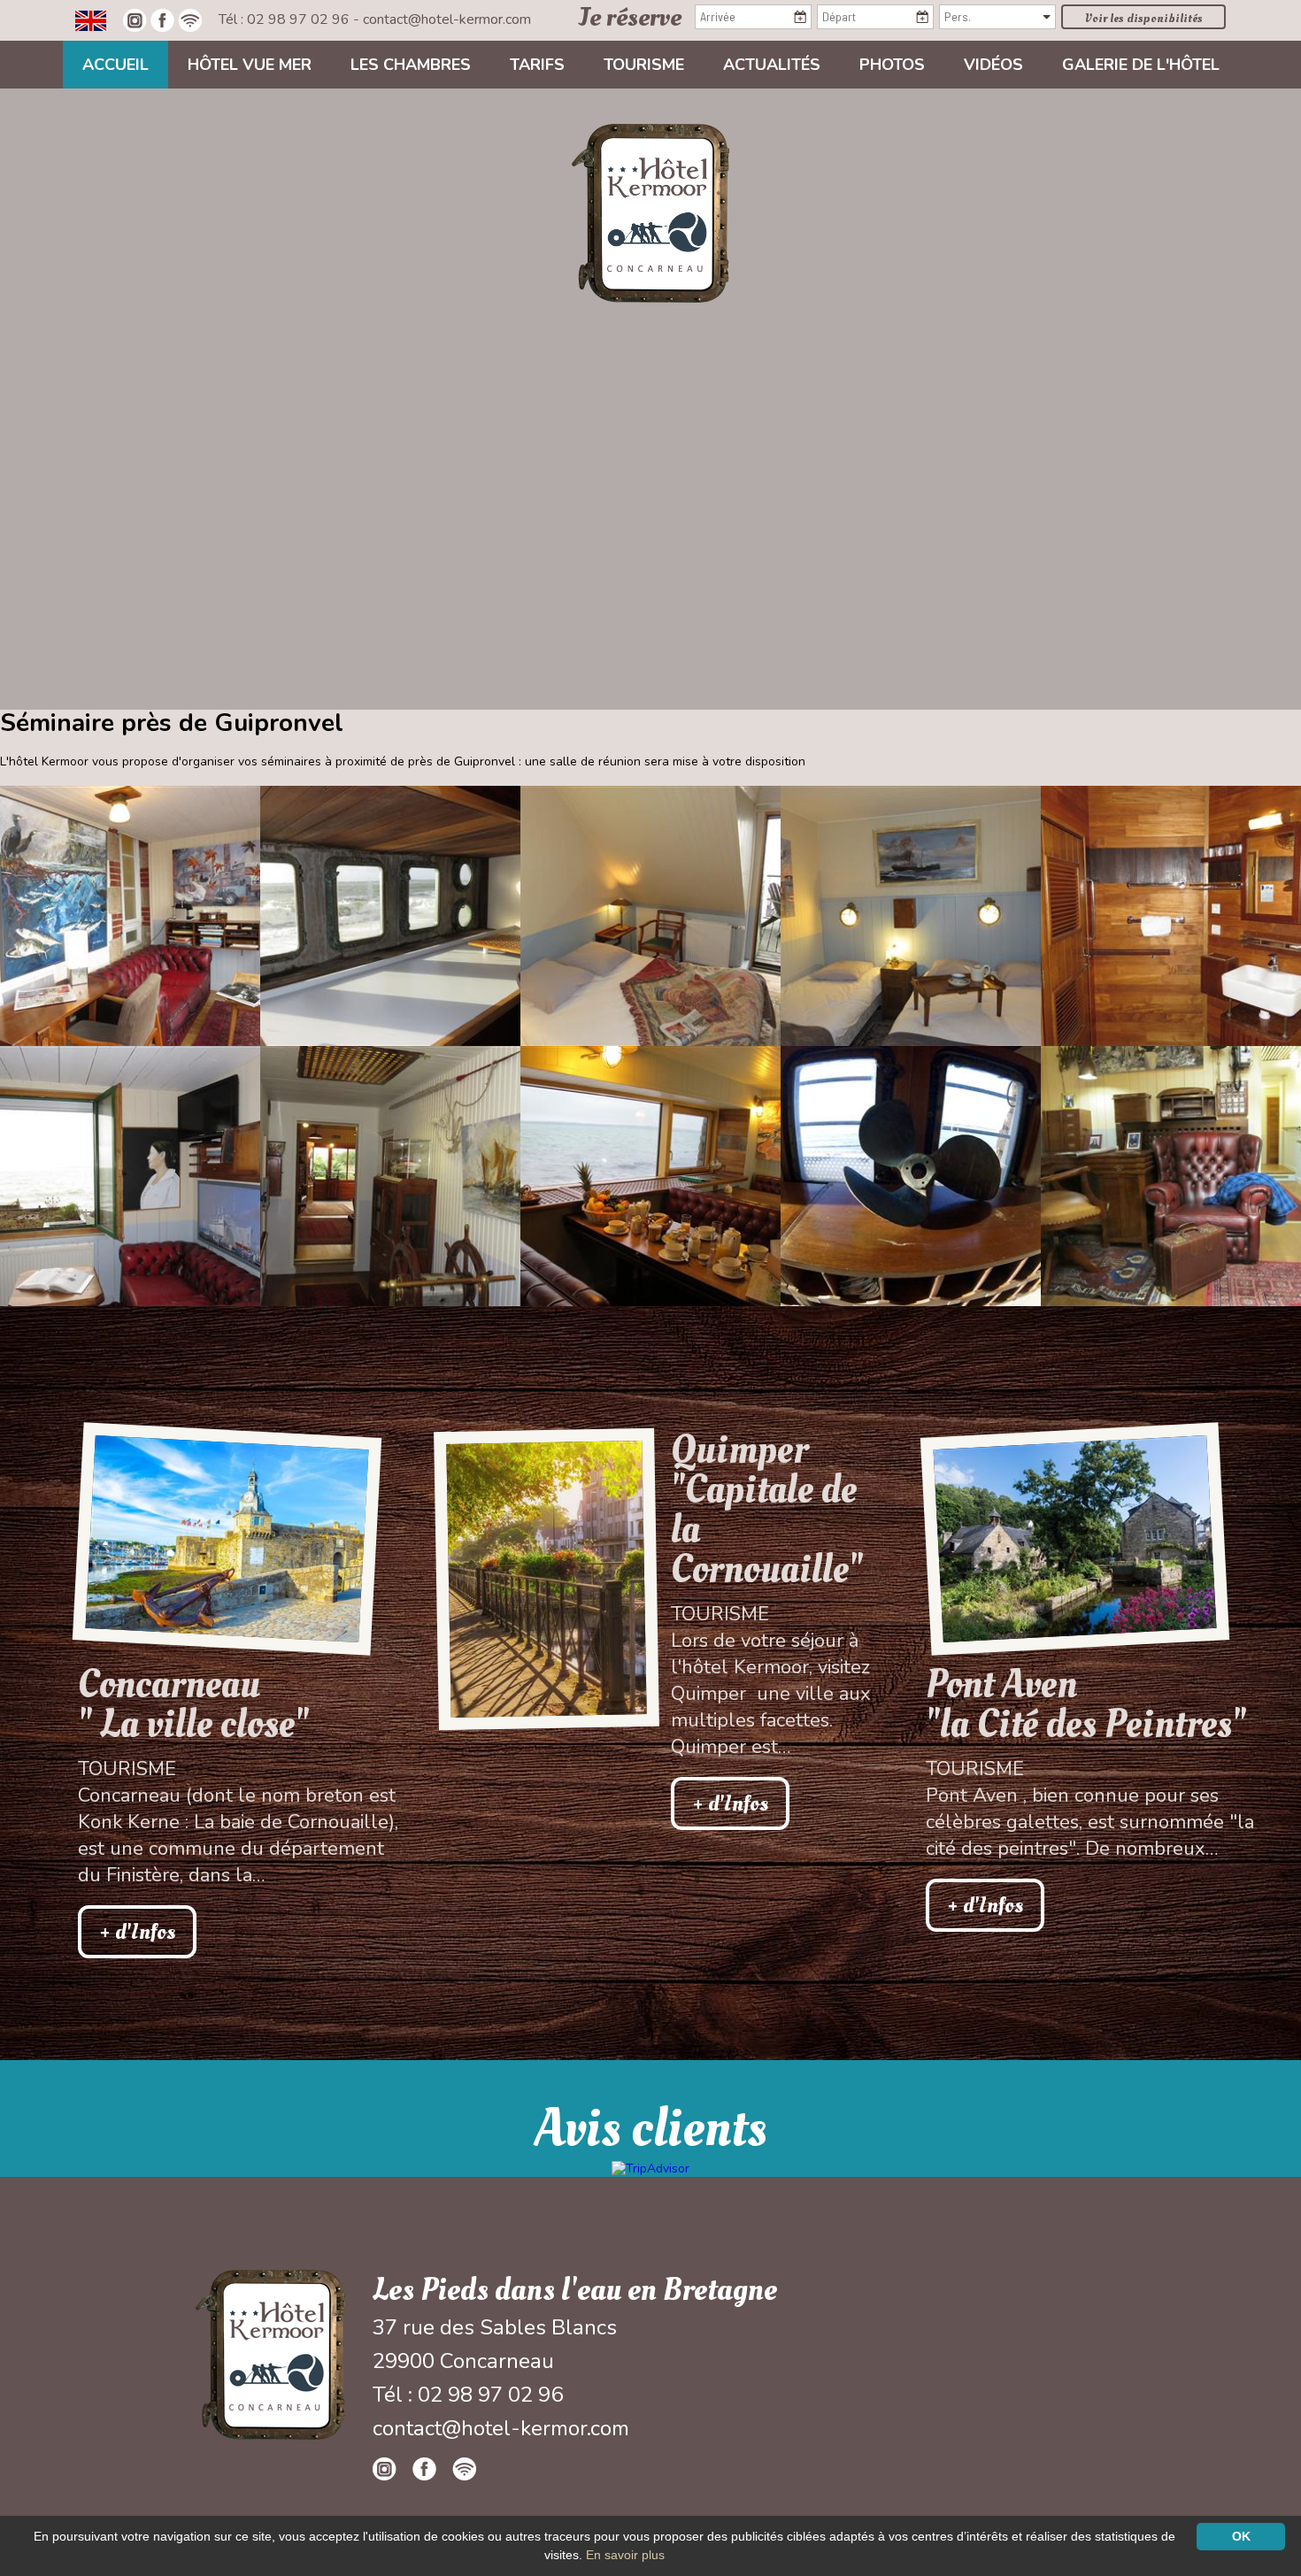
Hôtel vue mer (250, 65)
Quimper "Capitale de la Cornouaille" (767, 1510)
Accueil (115, 65)
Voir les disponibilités (1144, 18)
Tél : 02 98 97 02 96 (286, 19)
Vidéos (993, 65)
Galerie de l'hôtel (1141, 65)
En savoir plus (625, 2555)
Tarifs (537, 65)
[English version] (91, 19)
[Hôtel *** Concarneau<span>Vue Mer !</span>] (650, 212)
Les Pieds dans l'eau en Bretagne (575, 2290)
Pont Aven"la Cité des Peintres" (1086, 1704)
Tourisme (644, 65)
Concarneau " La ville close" (193, 1704)
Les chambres (411, 65)
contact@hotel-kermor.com (447, 19)
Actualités (772, 65)
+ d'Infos (137, 1932)
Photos (892, 65)
